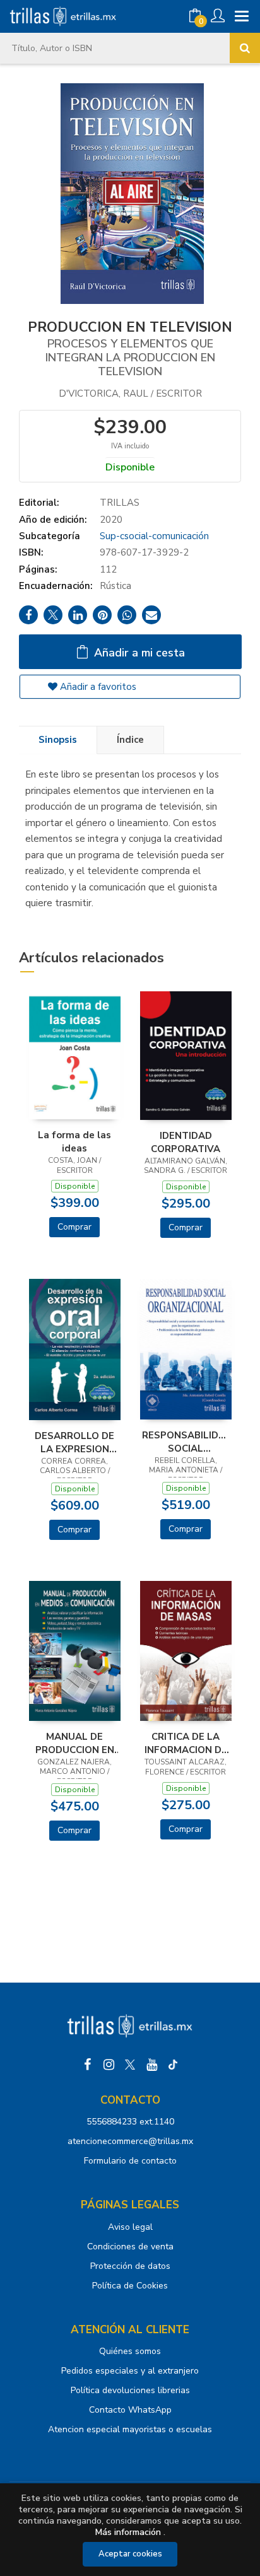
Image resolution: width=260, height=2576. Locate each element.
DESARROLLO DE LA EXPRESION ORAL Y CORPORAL (74, 1442)
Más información (128, 2532)
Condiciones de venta (130, 2247)
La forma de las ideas (74, 1141)
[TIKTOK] (173, 2065)
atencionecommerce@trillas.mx (130, 2141)
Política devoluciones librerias (130, 2390)
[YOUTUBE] (151, 2065)
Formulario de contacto (130, 2161)
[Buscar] (245, 48)
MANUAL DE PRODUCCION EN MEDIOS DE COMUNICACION (75, 1743)
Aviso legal (130, 2227)
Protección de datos (130, 2266)
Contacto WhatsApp (130, 2410)
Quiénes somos (130, 2351)
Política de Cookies (130, 2286)
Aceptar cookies (130, 2554)
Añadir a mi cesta (138, 653)
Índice (130, 740)
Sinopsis (58, 740)
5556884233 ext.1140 (130, 2122)
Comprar (74, 1227)
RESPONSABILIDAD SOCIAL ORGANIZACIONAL (186, 1442)
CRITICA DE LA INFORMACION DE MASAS (186, 1743)
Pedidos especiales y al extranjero (130, 2371)
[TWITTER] (130, 2065)
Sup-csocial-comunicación (154, 536)
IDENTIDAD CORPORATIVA (186, 1142)
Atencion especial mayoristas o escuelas (130, 2429)
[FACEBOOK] (87, 2065)
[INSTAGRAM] (109, 2065)
